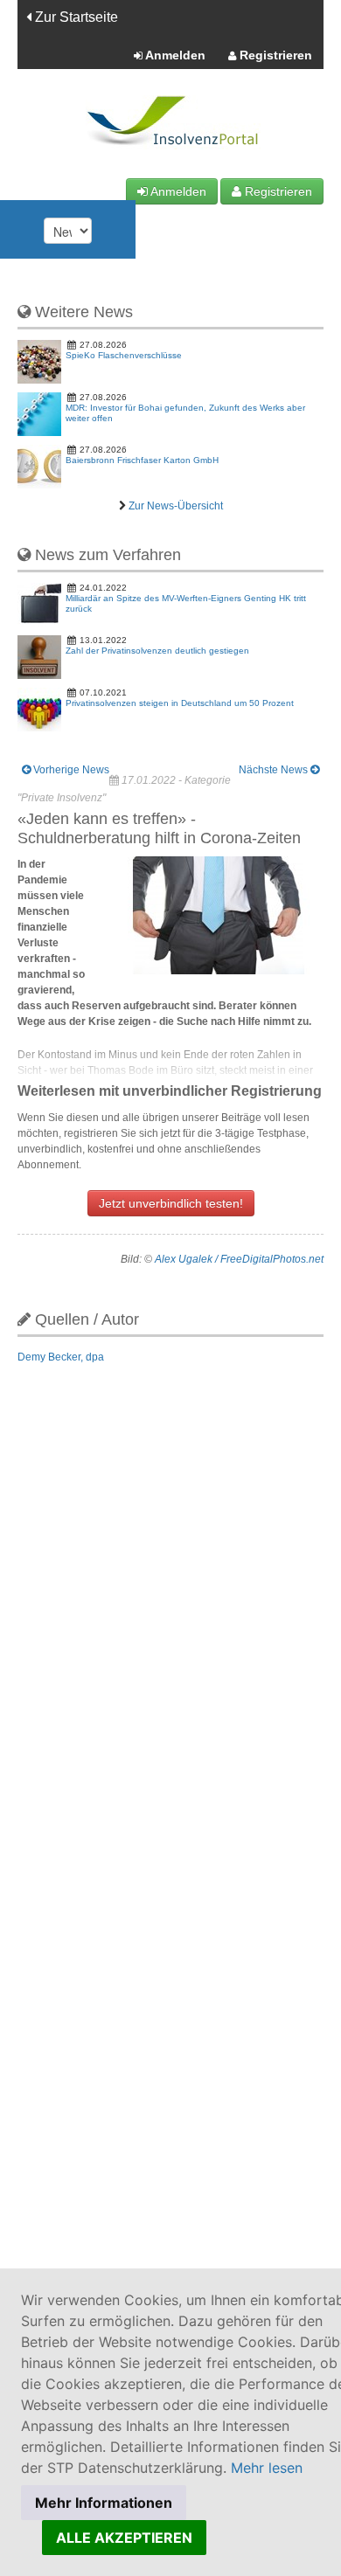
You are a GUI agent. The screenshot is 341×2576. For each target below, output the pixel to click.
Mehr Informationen (104, 2503)
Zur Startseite (75, 17)
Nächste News (275, 770)
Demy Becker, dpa (61, 1357)
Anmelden (174, 55)
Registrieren (274, 55)
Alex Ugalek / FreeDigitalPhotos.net (239, 1259)
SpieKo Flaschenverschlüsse (124, 355)
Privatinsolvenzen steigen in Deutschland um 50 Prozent (180, 703)
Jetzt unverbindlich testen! (171, 1203)
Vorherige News (70, 770)
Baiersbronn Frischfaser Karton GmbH (142, 460)
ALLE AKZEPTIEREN (124, 2538)
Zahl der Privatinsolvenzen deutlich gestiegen (157, 651)
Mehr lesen (267, 2468)
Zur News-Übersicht (176, 506)
